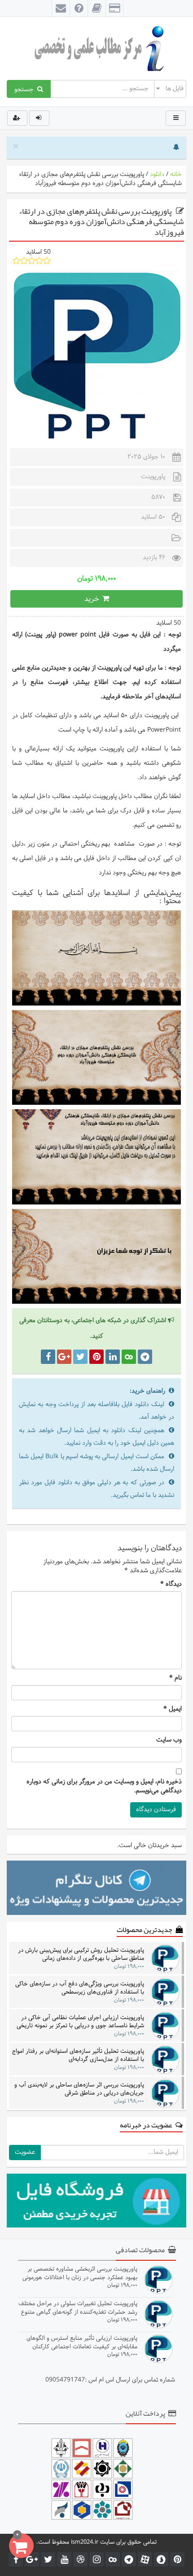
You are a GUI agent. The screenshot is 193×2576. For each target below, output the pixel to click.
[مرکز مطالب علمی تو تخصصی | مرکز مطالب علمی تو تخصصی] (96, 49)
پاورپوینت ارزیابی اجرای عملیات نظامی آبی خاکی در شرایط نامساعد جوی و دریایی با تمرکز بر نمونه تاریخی (80, 2022)
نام (175, 1678)
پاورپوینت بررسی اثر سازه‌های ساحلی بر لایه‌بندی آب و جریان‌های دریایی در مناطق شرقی (79, 2089)
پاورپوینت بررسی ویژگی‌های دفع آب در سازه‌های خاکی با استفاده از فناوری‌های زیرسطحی (80, 1988)
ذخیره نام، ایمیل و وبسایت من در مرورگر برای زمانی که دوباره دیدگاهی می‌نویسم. (104, 1786)
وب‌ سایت (169, 1740)
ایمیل (173, 1709)
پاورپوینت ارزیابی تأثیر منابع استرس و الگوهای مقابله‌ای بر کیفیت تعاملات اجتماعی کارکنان (82, 2342)
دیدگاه (171, 1584)
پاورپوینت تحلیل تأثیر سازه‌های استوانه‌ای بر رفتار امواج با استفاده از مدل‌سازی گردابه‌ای (78, 2055)
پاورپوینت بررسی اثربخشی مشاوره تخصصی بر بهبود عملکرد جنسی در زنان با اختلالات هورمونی (80, 2273)
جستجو (26, 89)
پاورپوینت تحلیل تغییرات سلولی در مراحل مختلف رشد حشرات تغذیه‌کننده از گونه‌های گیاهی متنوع (78, 2308)
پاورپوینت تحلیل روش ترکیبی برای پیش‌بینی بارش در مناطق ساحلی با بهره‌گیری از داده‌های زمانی (81, 1954)
